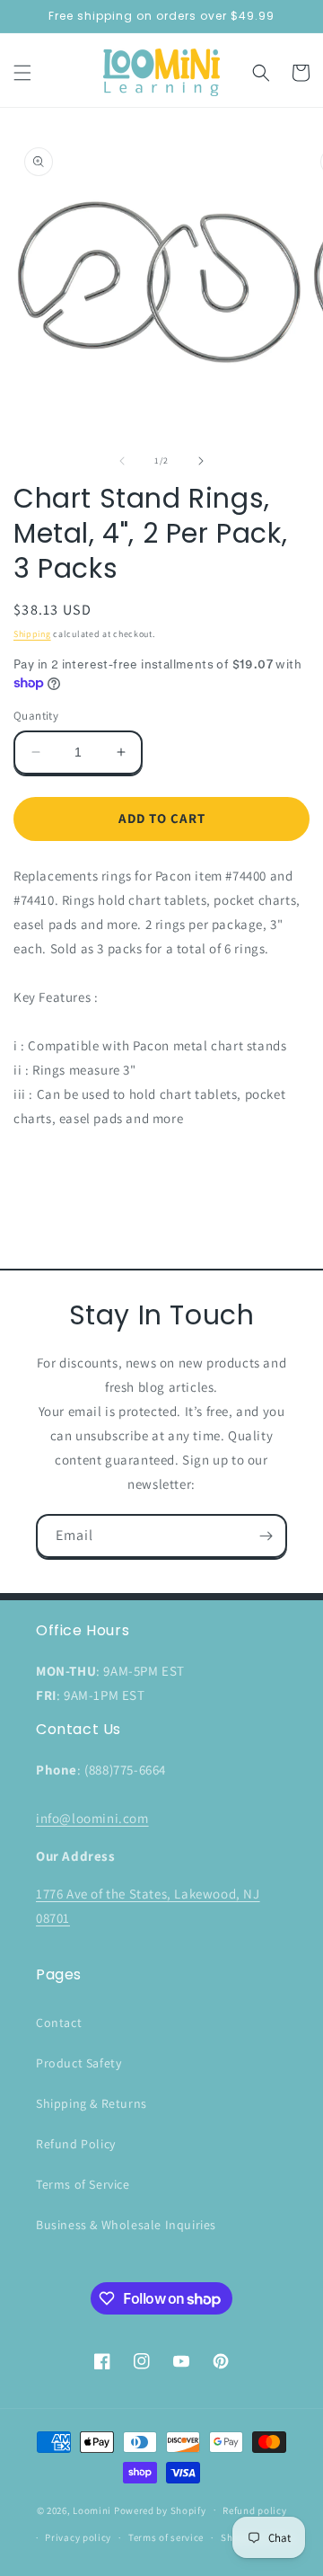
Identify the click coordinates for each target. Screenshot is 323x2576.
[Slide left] (122, 461)
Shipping (32, 634)
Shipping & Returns (92, 2103)
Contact (59, 2023)
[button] (22, 73)
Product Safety (79, 2063)
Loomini (92, 2510)
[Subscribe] (266, 1536)
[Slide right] (201, 461)
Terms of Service (83, 2184)
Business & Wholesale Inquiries (126, 2225)
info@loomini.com (92, 1818)
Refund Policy (76, 2144)
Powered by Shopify (160, 2510)
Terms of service (166, 2537)
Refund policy (254, 2510)
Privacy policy (78, 2537)
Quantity (36, 716)
